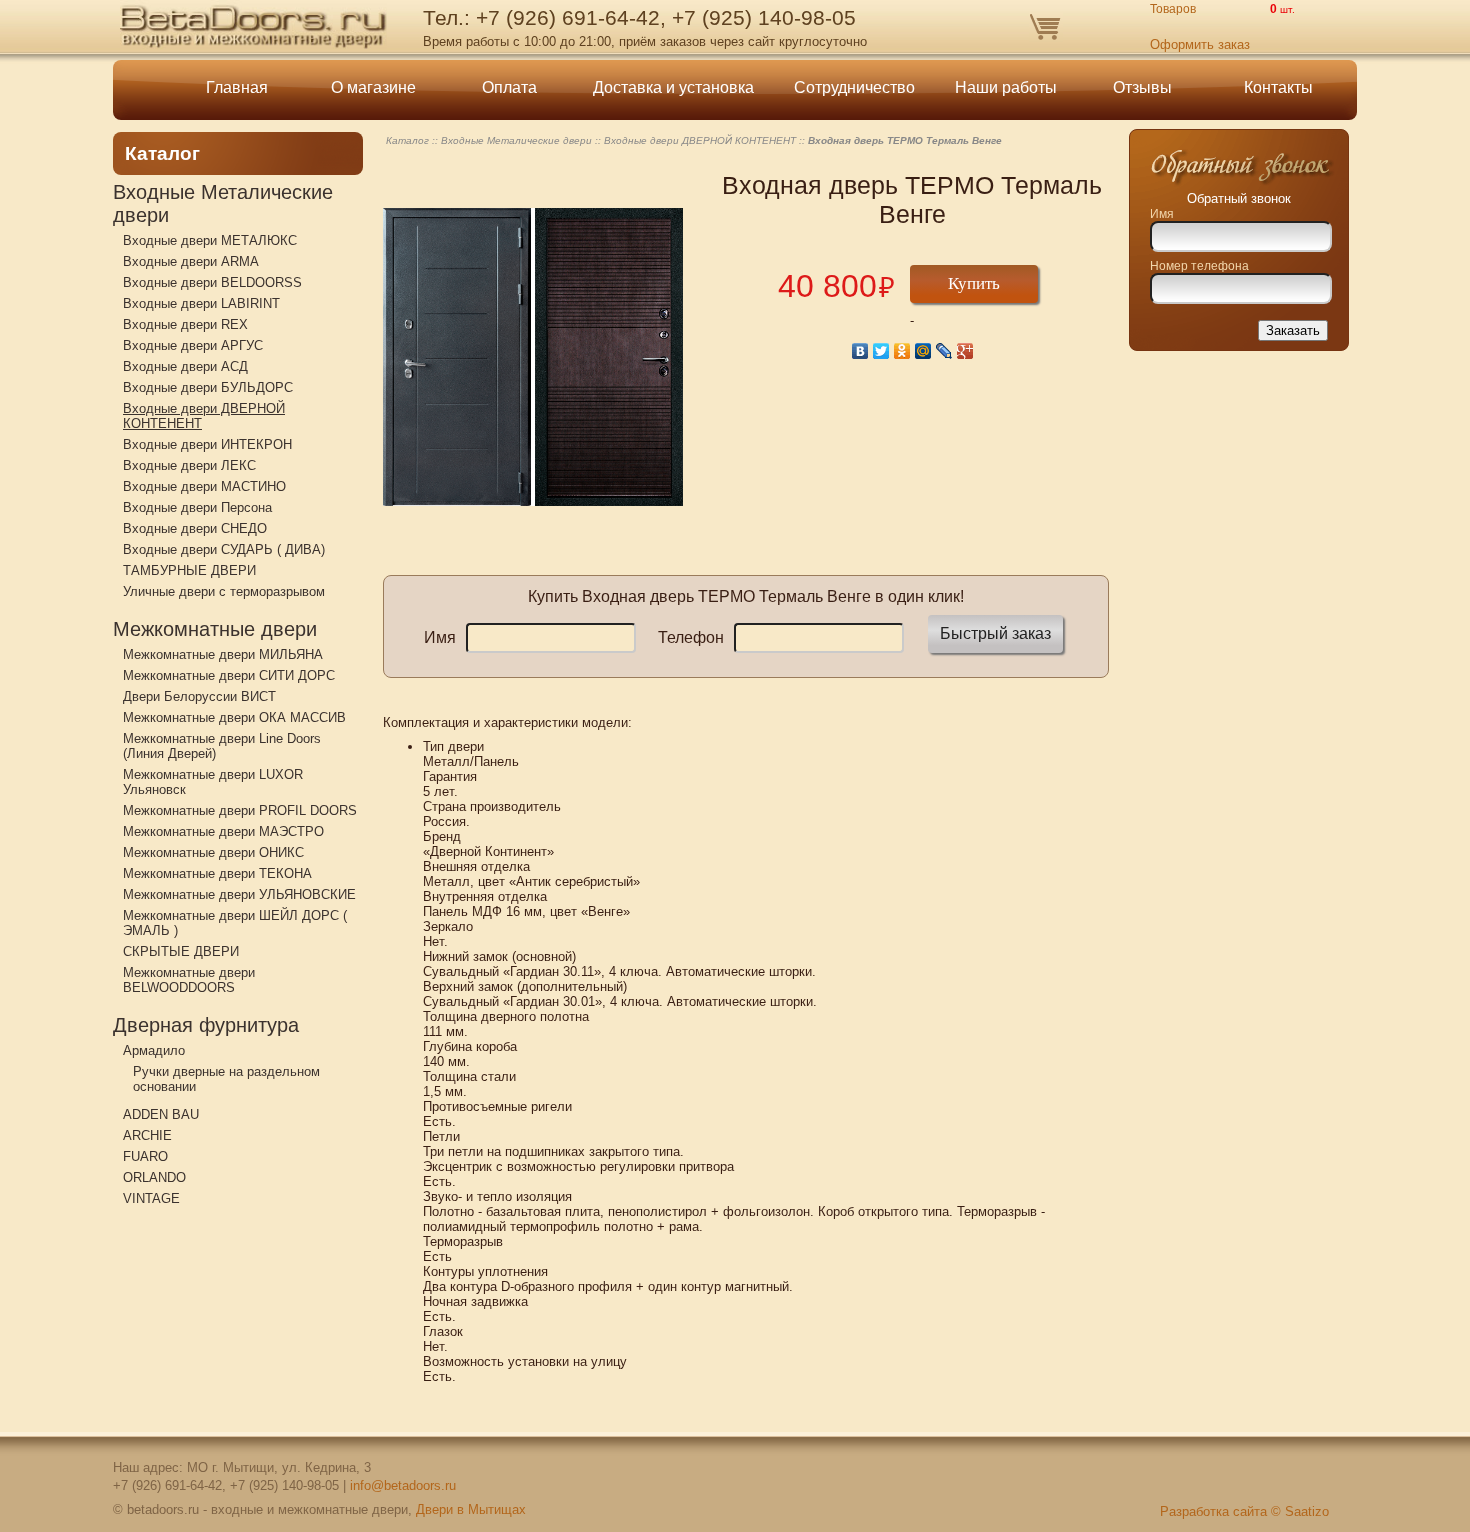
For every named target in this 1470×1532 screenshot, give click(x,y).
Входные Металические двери (223, 203)
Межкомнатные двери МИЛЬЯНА (223, 654)
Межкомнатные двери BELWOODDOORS (189, 980)
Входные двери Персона (197, 507)
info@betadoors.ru (403, 1485)
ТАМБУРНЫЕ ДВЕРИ (189, 570)
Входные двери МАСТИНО (204, 486)
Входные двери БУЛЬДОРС (208, 387)
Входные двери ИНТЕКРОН (207, 444)
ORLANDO (154, 1177)
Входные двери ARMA (191, 261)
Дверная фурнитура (206, 1025)
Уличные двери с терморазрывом (224, 591)
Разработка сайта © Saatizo (1244, 1511)
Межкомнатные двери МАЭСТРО (223, 831)
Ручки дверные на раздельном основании (226, 1079)
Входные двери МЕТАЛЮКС (210, 240)
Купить (974, 283)
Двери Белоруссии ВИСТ (199, 696)
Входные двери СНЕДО (195, 528)
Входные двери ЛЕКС (189, 465)
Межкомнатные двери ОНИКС (213, 852)
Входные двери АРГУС (193, 345)
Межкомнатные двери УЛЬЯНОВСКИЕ (239, 894)
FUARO (145, 1156)
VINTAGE (151, 1198)
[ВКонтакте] (860, 351)
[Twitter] (881, 351)
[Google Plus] (965, 351)
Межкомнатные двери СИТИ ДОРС (229, 675)
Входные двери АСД (185, 366)
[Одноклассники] (902, 351)
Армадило (154, 1050)
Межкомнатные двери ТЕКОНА (217, 873)
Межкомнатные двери (215, 629)
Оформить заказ (1200, 44)
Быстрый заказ (995, 633)
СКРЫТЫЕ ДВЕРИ (181, 951)
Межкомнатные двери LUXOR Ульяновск (213, 782)
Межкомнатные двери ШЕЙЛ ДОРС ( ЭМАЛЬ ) (235, 923)
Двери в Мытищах (471, 1509)
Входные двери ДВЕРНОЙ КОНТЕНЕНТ (204, 416)
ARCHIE (147, 1135)
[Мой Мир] (923, 351)
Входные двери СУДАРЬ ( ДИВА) (224, 549)
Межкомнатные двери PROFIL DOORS (240, 810)
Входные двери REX (185, 324)
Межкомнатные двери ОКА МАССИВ (234, 717)
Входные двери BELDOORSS (212, 282)
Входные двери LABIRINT (201, 303)
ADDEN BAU (161, 1114)
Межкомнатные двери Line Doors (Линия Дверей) (222, 746)
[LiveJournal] (944, 351)
